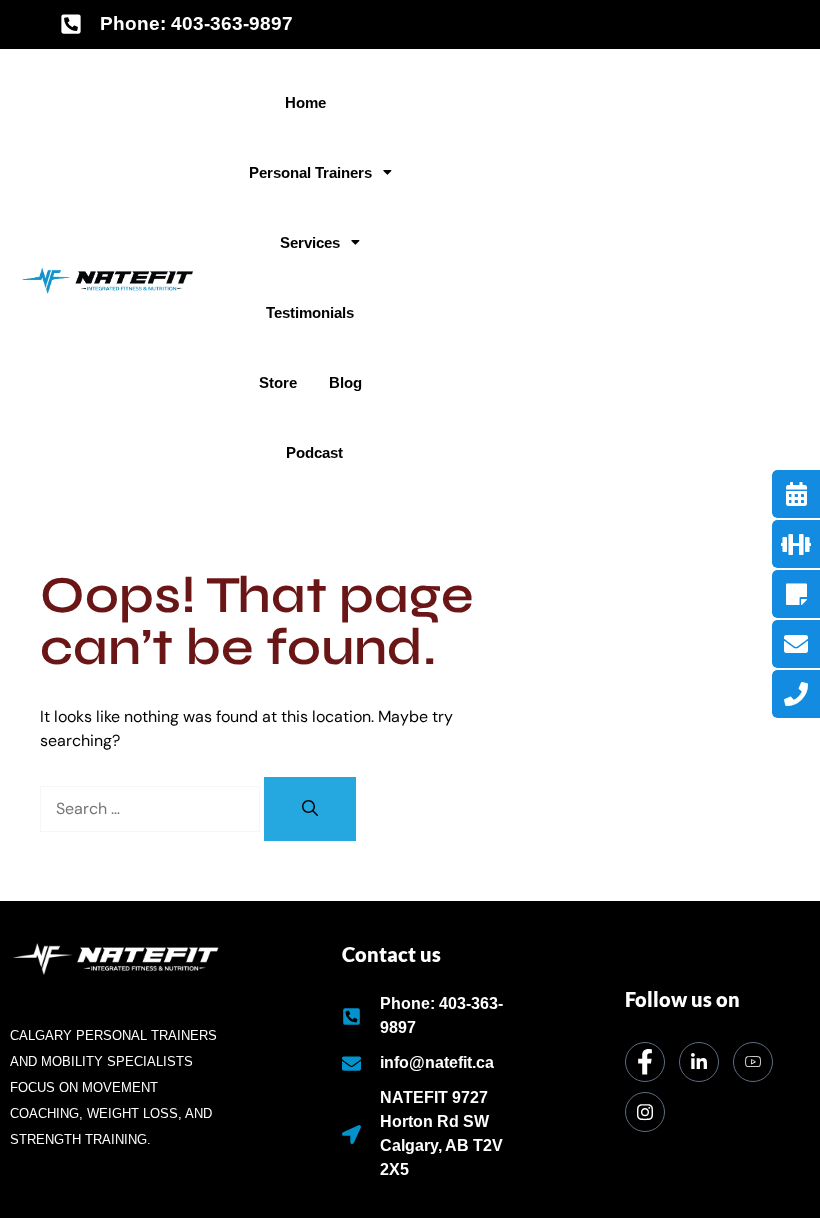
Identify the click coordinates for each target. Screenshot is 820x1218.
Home (305, 102)
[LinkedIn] (699, 1062)
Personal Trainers (310, 172)
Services (310, 242)
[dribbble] (753, 1062)
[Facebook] (645, 1062)
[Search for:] (152, 808)
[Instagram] (645, 1112)
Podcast (314, 452)
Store (278, 382)
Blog (345, 382)
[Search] (310, 809)
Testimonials (310, 312)
